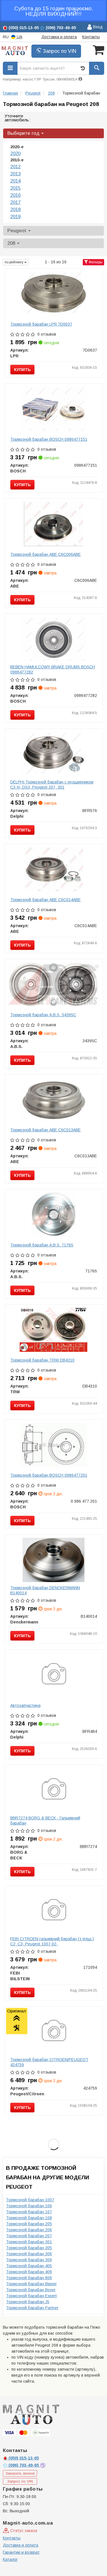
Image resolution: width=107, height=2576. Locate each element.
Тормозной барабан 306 (29, 2254)
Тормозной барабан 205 (29, 2224)
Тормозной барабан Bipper (31, 2284)
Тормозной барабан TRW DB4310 (42, 1360)
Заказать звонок (20, 2473)
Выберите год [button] (24, 133)
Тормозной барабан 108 (29, 2218)
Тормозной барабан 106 (29, 2206)
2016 (15, 195)
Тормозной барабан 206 (29, 2230)
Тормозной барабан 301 (29, 2242)
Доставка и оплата (59, 37)
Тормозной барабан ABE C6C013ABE (46, 1130)
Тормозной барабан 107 (29, 2212)
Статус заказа (23, 2531)
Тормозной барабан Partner (32, 2308)
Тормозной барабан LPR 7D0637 (41, 324)
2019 (15, 217)
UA (19, 37)
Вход (97, 27)
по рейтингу (14, 262)
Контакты (91, 37)
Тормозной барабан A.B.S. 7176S (42, 1245)
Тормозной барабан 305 (29, 2248)
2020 (15, 154)
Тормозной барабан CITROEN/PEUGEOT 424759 (49, 2062)
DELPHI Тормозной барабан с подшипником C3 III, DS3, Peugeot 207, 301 (52, 785)
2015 (15, 188)
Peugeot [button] (18, 231)
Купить (22, 370)
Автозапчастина (25, 1705)
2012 (15, 167)
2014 (15, 181)
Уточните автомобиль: (17, 118)
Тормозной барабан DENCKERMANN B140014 (45, 1590)
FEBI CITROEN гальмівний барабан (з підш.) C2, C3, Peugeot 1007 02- (52, 1941)
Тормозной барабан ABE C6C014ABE (46, 900)
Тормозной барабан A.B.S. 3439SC (43, 1015)
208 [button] (12, 243)
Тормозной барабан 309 (29, 2260)
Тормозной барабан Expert (31, 2296)
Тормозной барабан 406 (29, 2272)
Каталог (10, 2559)
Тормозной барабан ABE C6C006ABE (46, 554)
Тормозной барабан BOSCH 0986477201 (49, 1475)
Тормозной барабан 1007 (30, 2200)
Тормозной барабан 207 (29, 2236)
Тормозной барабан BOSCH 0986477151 (49, 439)
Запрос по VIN (59, 51)
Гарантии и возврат (21, 2552)
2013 (15, 174)
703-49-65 (24, 2465)
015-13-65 (24, 2458)
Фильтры (95, 262)
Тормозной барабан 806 (29, 2278)
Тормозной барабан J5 (28, 2302)
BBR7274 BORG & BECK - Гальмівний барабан (45, 1821)
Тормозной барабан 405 (29, 2266)
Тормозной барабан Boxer (31, 2290)
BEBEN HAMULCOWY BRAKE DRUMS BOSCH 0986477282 (53, 669)
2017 (15, 202)
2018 (15, 210)
